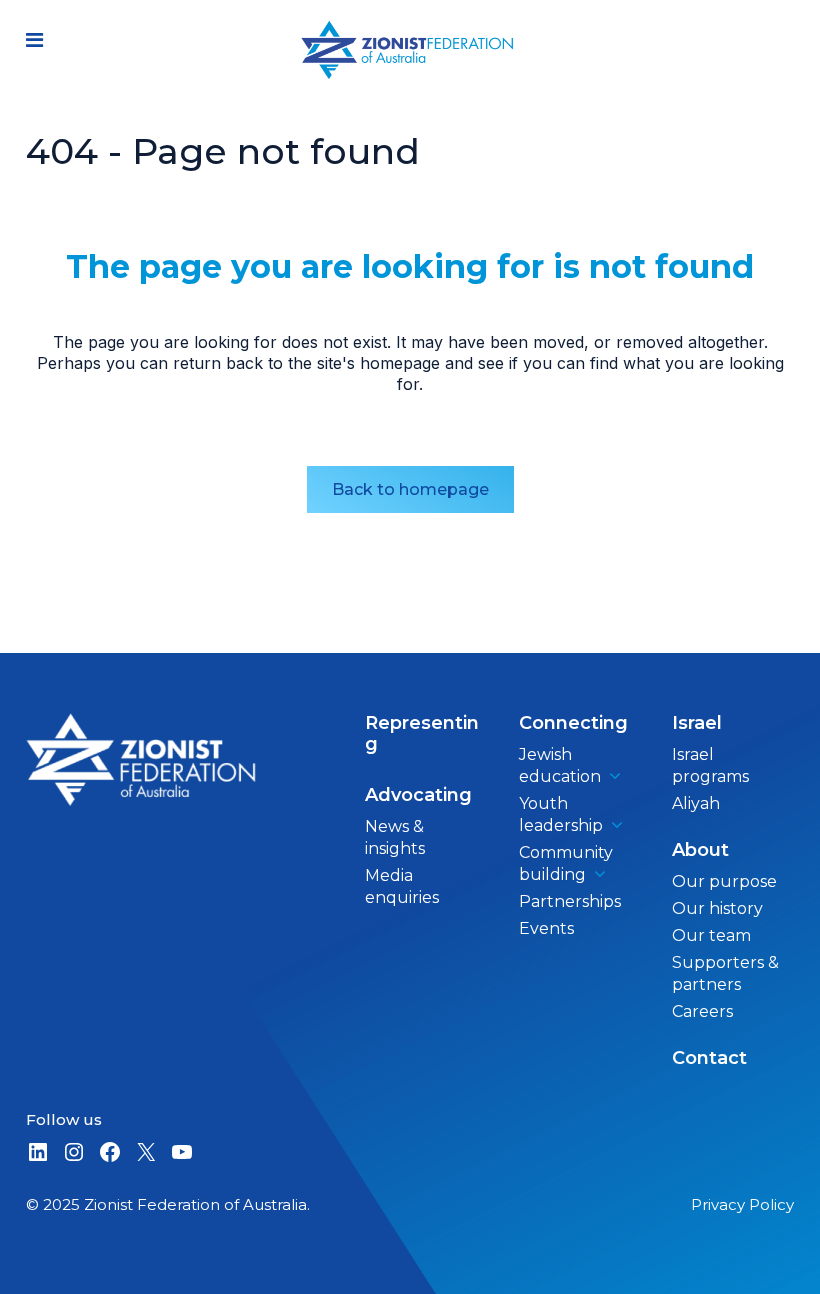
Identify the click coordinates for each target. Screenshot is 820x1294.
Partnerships (570, 901)
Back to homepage (410, 489)
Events (546, 928)
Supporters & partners (725, 973)
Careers (702, 1011)
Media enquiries (402, 886)
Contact (709, 1058)
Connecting (573, 723)
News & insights (395, 837)
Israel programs (710, 765)
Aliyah (696, 803)
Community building (566, 863)
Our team (711, 935)
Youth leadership (561, 814)
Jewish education (560, 765)
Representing (422, 733)
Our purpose (724, 881)
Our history (717, 908)
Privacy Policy (742, 1204)
